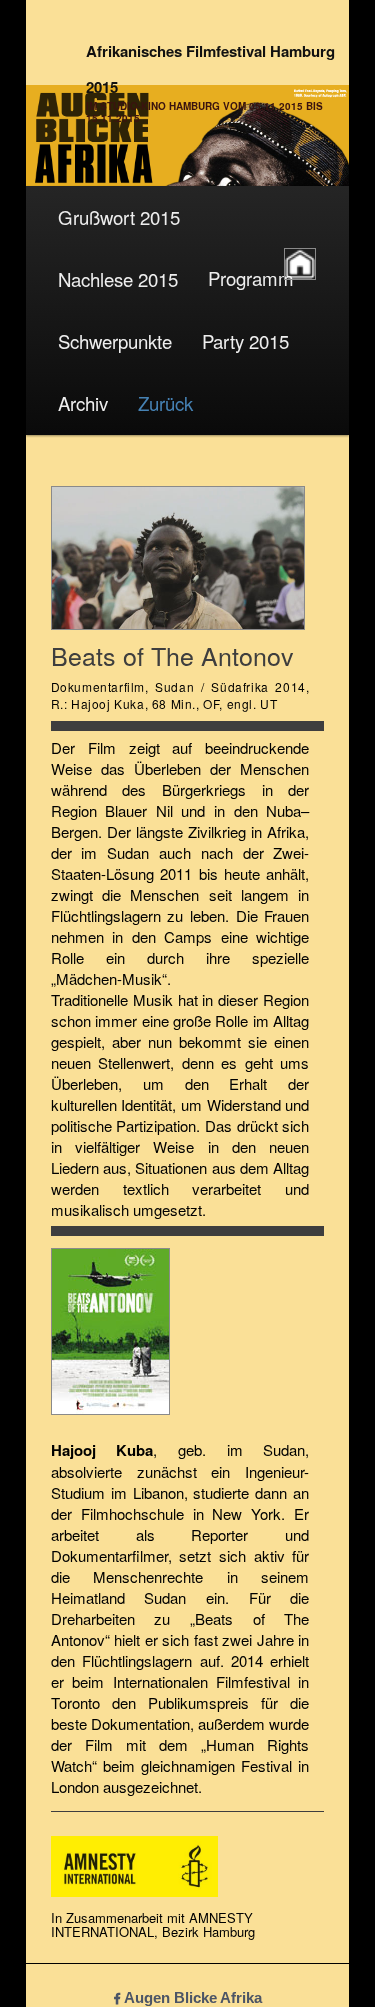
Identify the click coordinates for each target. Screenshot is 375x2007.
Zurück (165, 403)
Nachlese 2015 (118, 279)
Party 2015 (245, 341)
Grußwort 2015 (119, 217)
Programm (251, 278)
